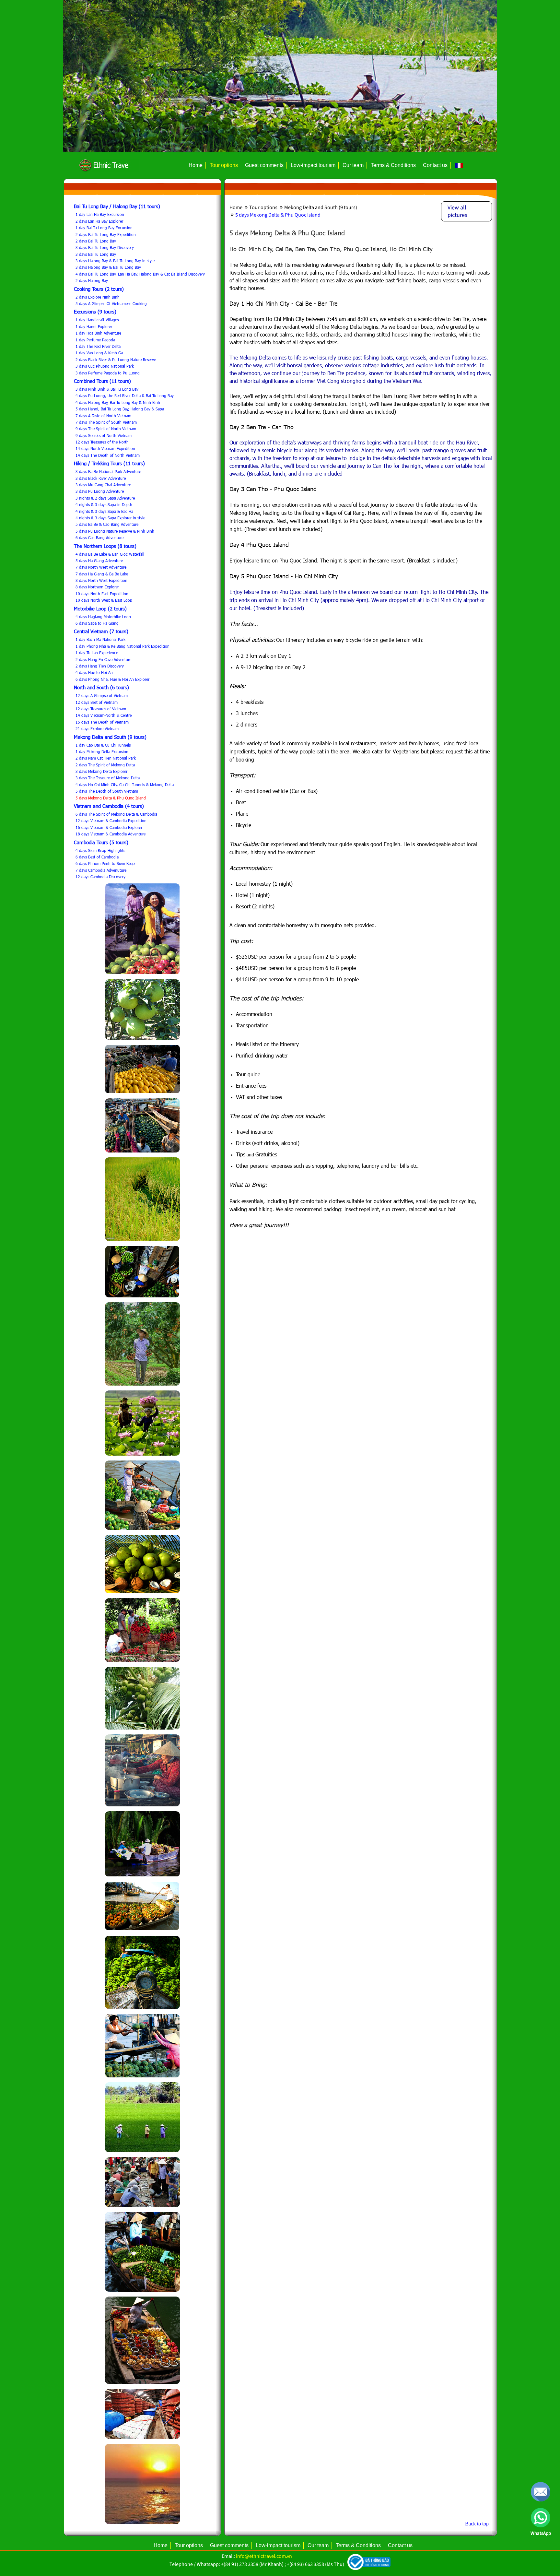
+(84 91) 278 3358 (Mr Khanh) (252, 2564)
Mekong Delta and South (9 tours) (320, 207)
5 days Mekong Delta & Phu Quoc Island (277, 215)
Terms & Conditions (393, 165)
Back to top (477, 2524)
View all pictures (457, 211)
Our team (353, 165)
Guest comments (264, 165)
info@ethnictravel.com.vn (264, 2556)
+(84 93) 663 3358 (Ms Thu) (315, 2564)
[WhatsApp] (541, 2518)
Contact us (435, 165)
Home (196, 165)
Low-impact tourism (313, 165)
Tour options (224, 165)
